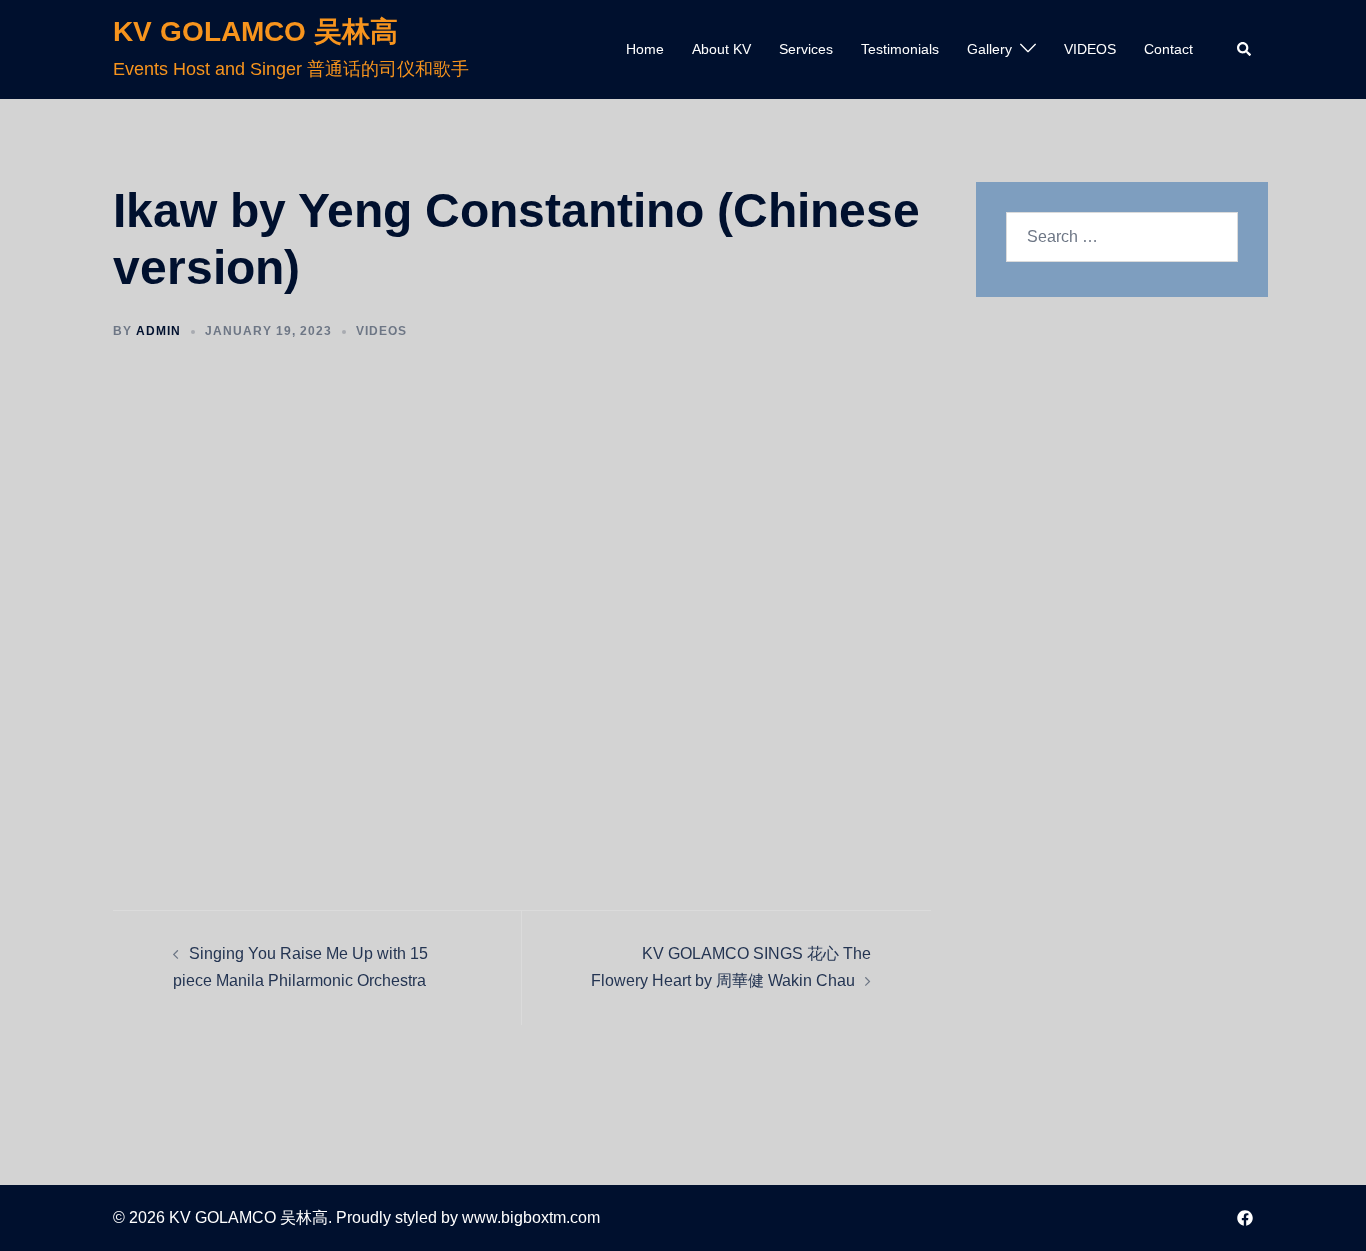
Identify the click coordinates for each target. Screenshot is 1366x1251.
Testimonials (900, 49)
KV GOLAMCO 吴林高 (255, 31)
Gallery (989, 49)
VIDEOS (1090, 49)
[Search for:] (1122, 237)
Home (645, 49)
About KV (721, 49)
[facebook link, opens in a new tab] (1245, 1217)
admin (158, 331)
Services (806, 49)
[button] (1245, 49)
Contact (1168, 49)
